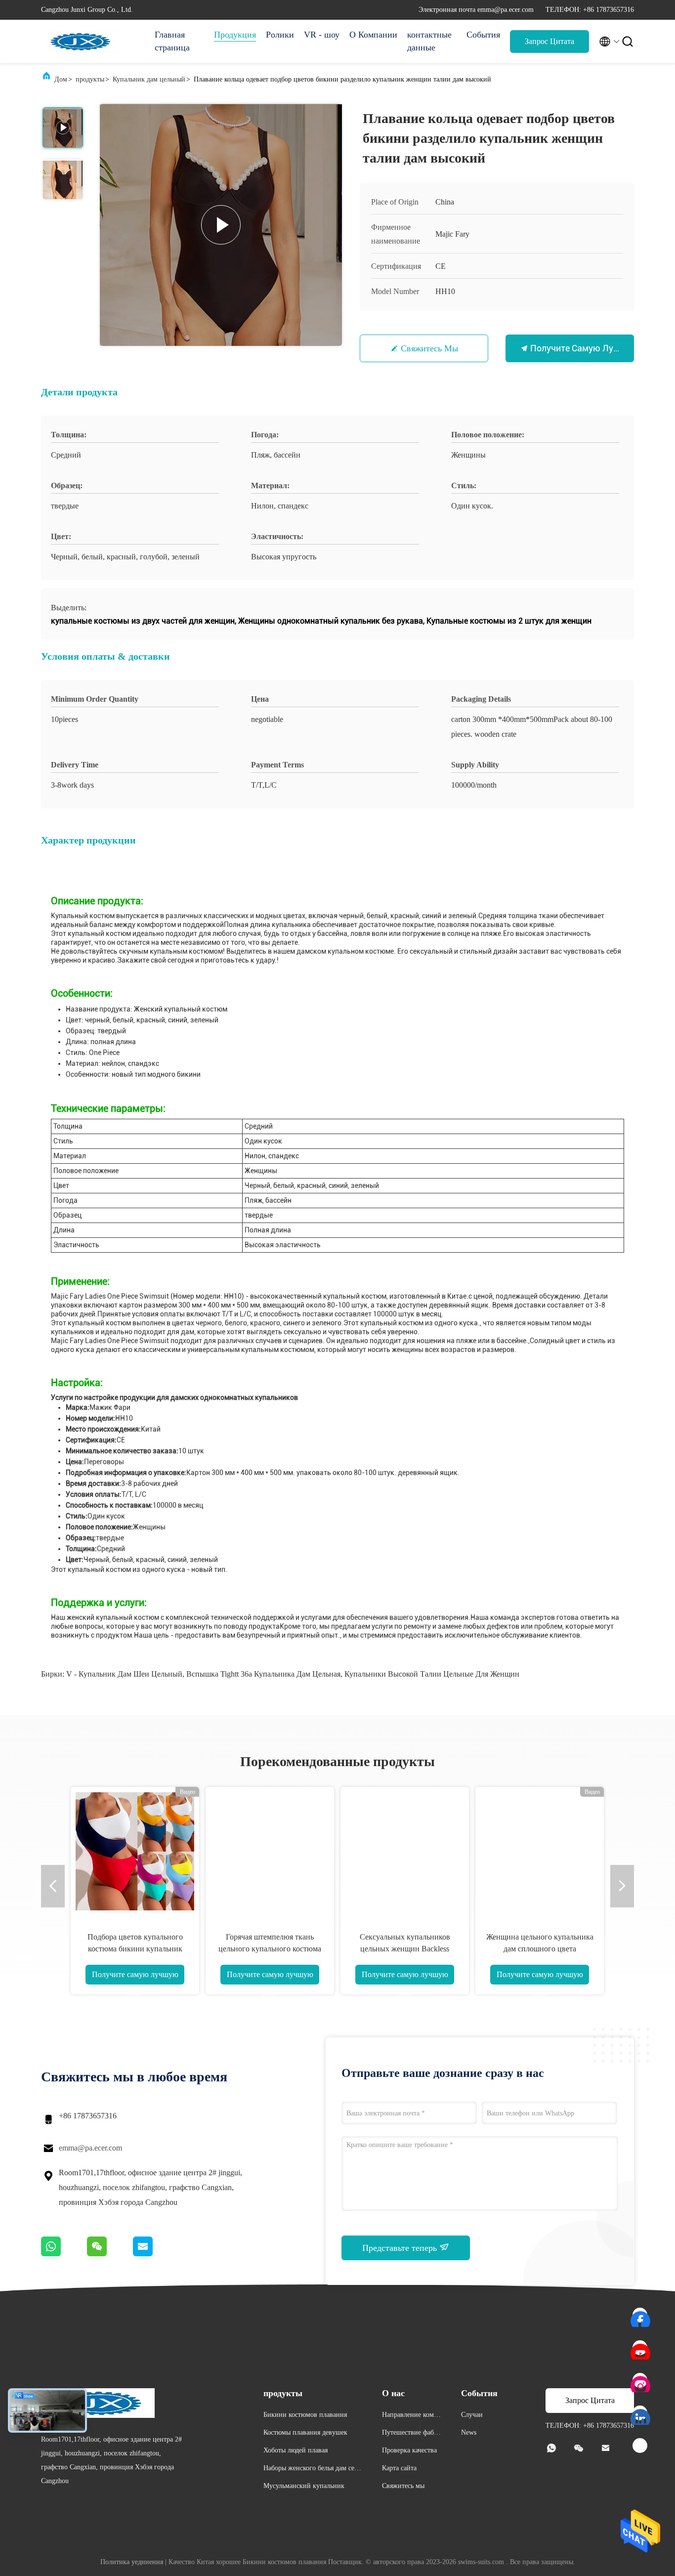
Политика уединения (132, 2562)
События (483, 35)
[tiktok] (640, 2446)
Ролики (280, 35)
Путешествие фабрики (412, 2434)
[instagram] (640, 2381)
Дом (61, 79)
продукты (90, 79)
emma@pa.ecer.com (90, 2148)
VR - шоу (322, 35)
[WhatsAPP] (64, 2254)
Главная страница (172, 41)
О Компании (373, 35)
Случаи (472, 2415)
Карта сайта (399, 2468)
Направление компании (411, 2416)
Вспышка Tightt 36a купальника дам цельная (263, 1674)
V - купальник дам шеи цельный (124, 1674)
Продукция (235, 35)
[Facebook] (640, 2316)
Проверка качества (409, 2450)
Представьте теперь (401, 2248)
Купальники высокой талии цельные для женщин (432, 1674)
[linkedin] (640, 2413)
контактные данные (429, 41)
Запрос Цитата (549, 41)
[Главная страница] (81, 42)
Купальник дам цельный (149, 79)
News (469, 2432)
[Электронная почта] (155, 2254)
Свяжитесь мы (429, 348)
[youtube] (640, 2348)
